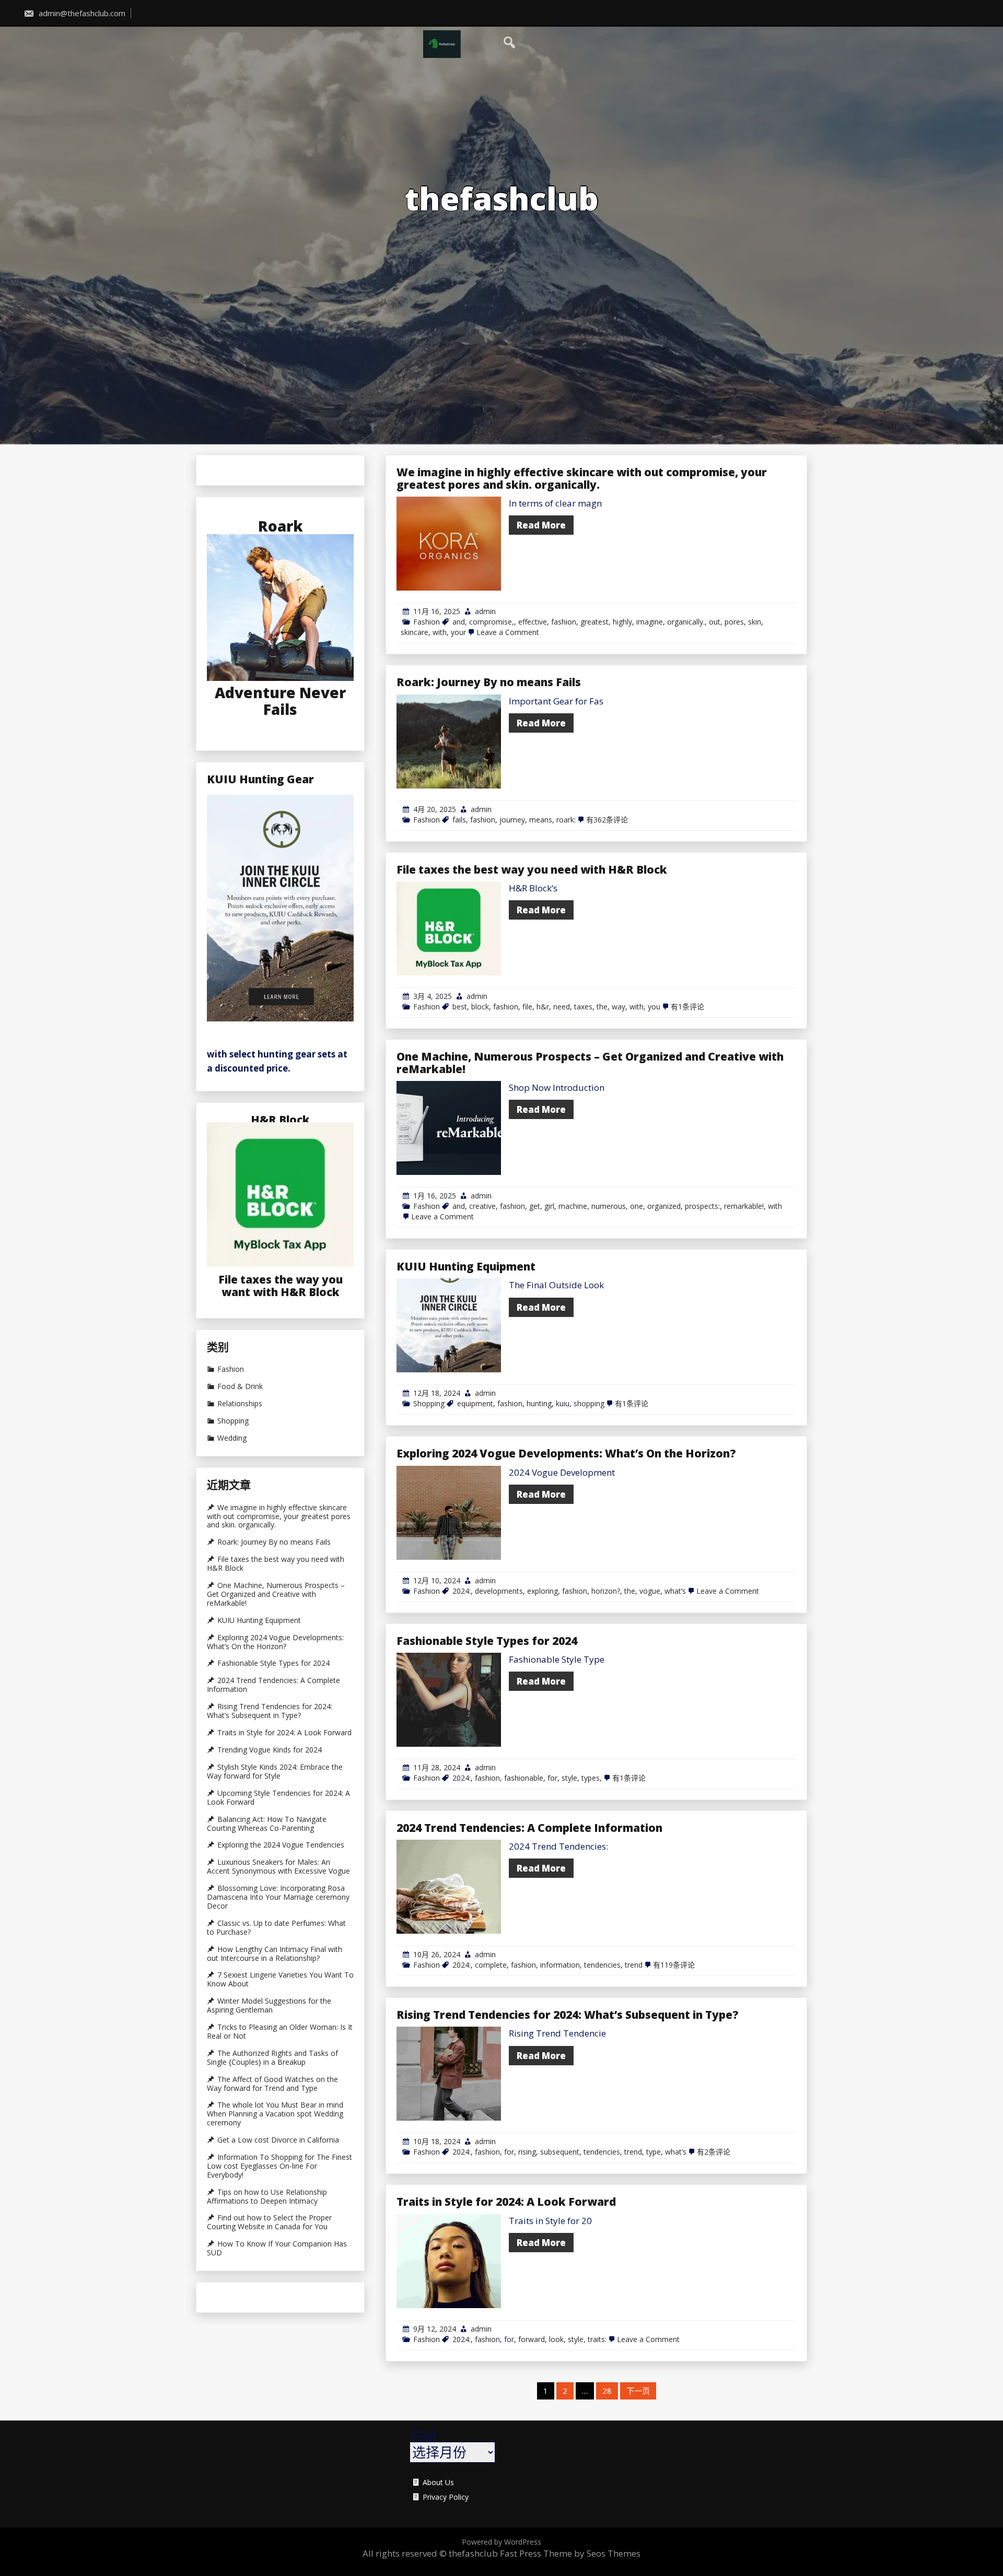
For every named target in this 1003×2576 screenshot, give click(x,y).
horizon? (606, 1591)
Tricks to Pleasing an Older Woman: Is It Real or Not (280, 2032)
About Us (438, 2483)
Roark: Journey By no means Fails (489, 682)
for (552, 1778)
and (459, 622)
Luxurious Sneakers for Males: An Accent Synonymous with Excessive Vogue (278, 1867)
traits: (597, 2339)
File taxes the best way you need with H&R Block (532, 869)
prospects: (702, 1206)
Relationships (240, 1404)
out (715, 622)
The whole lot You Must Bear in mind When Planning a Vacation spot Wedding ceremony (275, 2114)
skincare (415, 632)
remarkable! (744, 1206)
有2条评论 (714, 2152)
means (541, 820)
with (440, 632)
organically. (686, 622)
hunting (539, 1403)
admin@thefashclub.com (81, 13)
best (460, 1007)
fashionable (524, 1778)
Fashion (427, 622)
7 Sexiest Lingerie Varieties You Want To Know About (280, 1979)
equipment (475, 1403)
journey (512, 820)
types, (592, 1778)
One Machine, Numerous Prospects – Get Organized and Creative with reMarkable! (590, 1063)
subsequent (560, 2152)
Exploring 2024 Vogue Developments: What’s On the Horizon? (566, 1453)
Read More (541, 525)
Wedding (232, 1438)
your (458, 632)
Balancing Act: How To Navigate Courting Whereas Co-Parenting (267, 1824)
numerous (609, 1206)
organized (664, 1206)
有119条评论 (674, 1965)
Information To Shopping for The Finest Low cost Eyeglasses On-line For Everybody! (279, 2166)
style (569, 1778)
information (560, 1965)
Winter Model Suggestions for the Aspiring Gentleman (269, 2005)
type (654, 2152)
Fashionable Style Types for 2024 (487, 1641)
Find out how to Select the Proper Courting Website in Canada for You (269, 2222)
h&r (543, 1007)
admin (485, 611)
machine (573, 1206)
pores (734, 622)
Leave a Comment (508, 632)
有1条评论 (687, 1007)
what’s (675, 1591)
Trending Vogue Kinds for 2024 (270, 1750)
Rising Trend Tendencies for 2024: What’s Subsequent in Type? (568, 2015)
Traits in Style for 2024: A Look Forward (506, 2202)
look (556, 2339)
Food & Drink (240, 1386)
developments (499, 1591)
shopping (589, 1403)
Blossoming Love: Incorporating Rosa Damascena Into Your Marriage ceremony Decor (278, 1897)
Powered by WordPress (501, 2542)
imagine (650, 622)
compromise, (492, 622)
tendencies (602, 1965)
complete (491, 1965)
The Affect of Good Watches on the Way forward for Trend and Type (272, 2084)
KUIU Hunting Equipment (466, 1266)
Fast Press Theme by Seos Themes (570, 2553)
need (562, 1007)
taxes (583, 1007)
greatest (594, 622)
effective (533, 622)
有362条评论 (607, 820)
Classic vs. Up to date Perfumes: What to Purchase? (276, 1928)
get (535, 1206)
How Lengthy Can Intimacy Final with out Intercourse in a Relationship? (275, 1954)
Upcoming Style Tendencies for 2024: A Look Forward (278, 1798)
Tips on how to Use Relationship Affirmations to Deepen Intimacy (267, 2197)
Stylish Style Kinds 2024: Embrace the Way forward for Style (275, 1772)
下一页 (638, 2391)
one (637, 1206)
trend (634, 1965)
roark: (566, 820)
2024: (462, 1591)
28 (607, 2391)
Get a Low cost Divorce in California (278, 2140)
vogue (650, 1591)
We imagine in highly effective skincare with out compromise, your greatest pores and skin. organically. (582, 478)
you (654, 1007)
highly (622, 622)
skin (755, 622)
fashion (564, 622)
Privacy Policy (446, 2497)
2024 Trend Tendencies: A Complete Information (529, 1828)
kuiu (563, 1403)
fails (459, 820)
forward (532, 2339)
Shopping (429, 1403)
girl (549, 1206)
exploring (543, 1591)
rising (527, 2152)
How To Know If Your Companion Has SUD (277, 2248)
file (527, 1007)
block (480, 1007)
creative (482, 1206)
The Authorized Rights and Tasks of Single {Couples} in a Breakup (272, 2058)
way (619, 1007)
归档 (423, 2437)
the (602, 1007)
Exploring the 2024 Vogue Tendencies (281, 1845)
